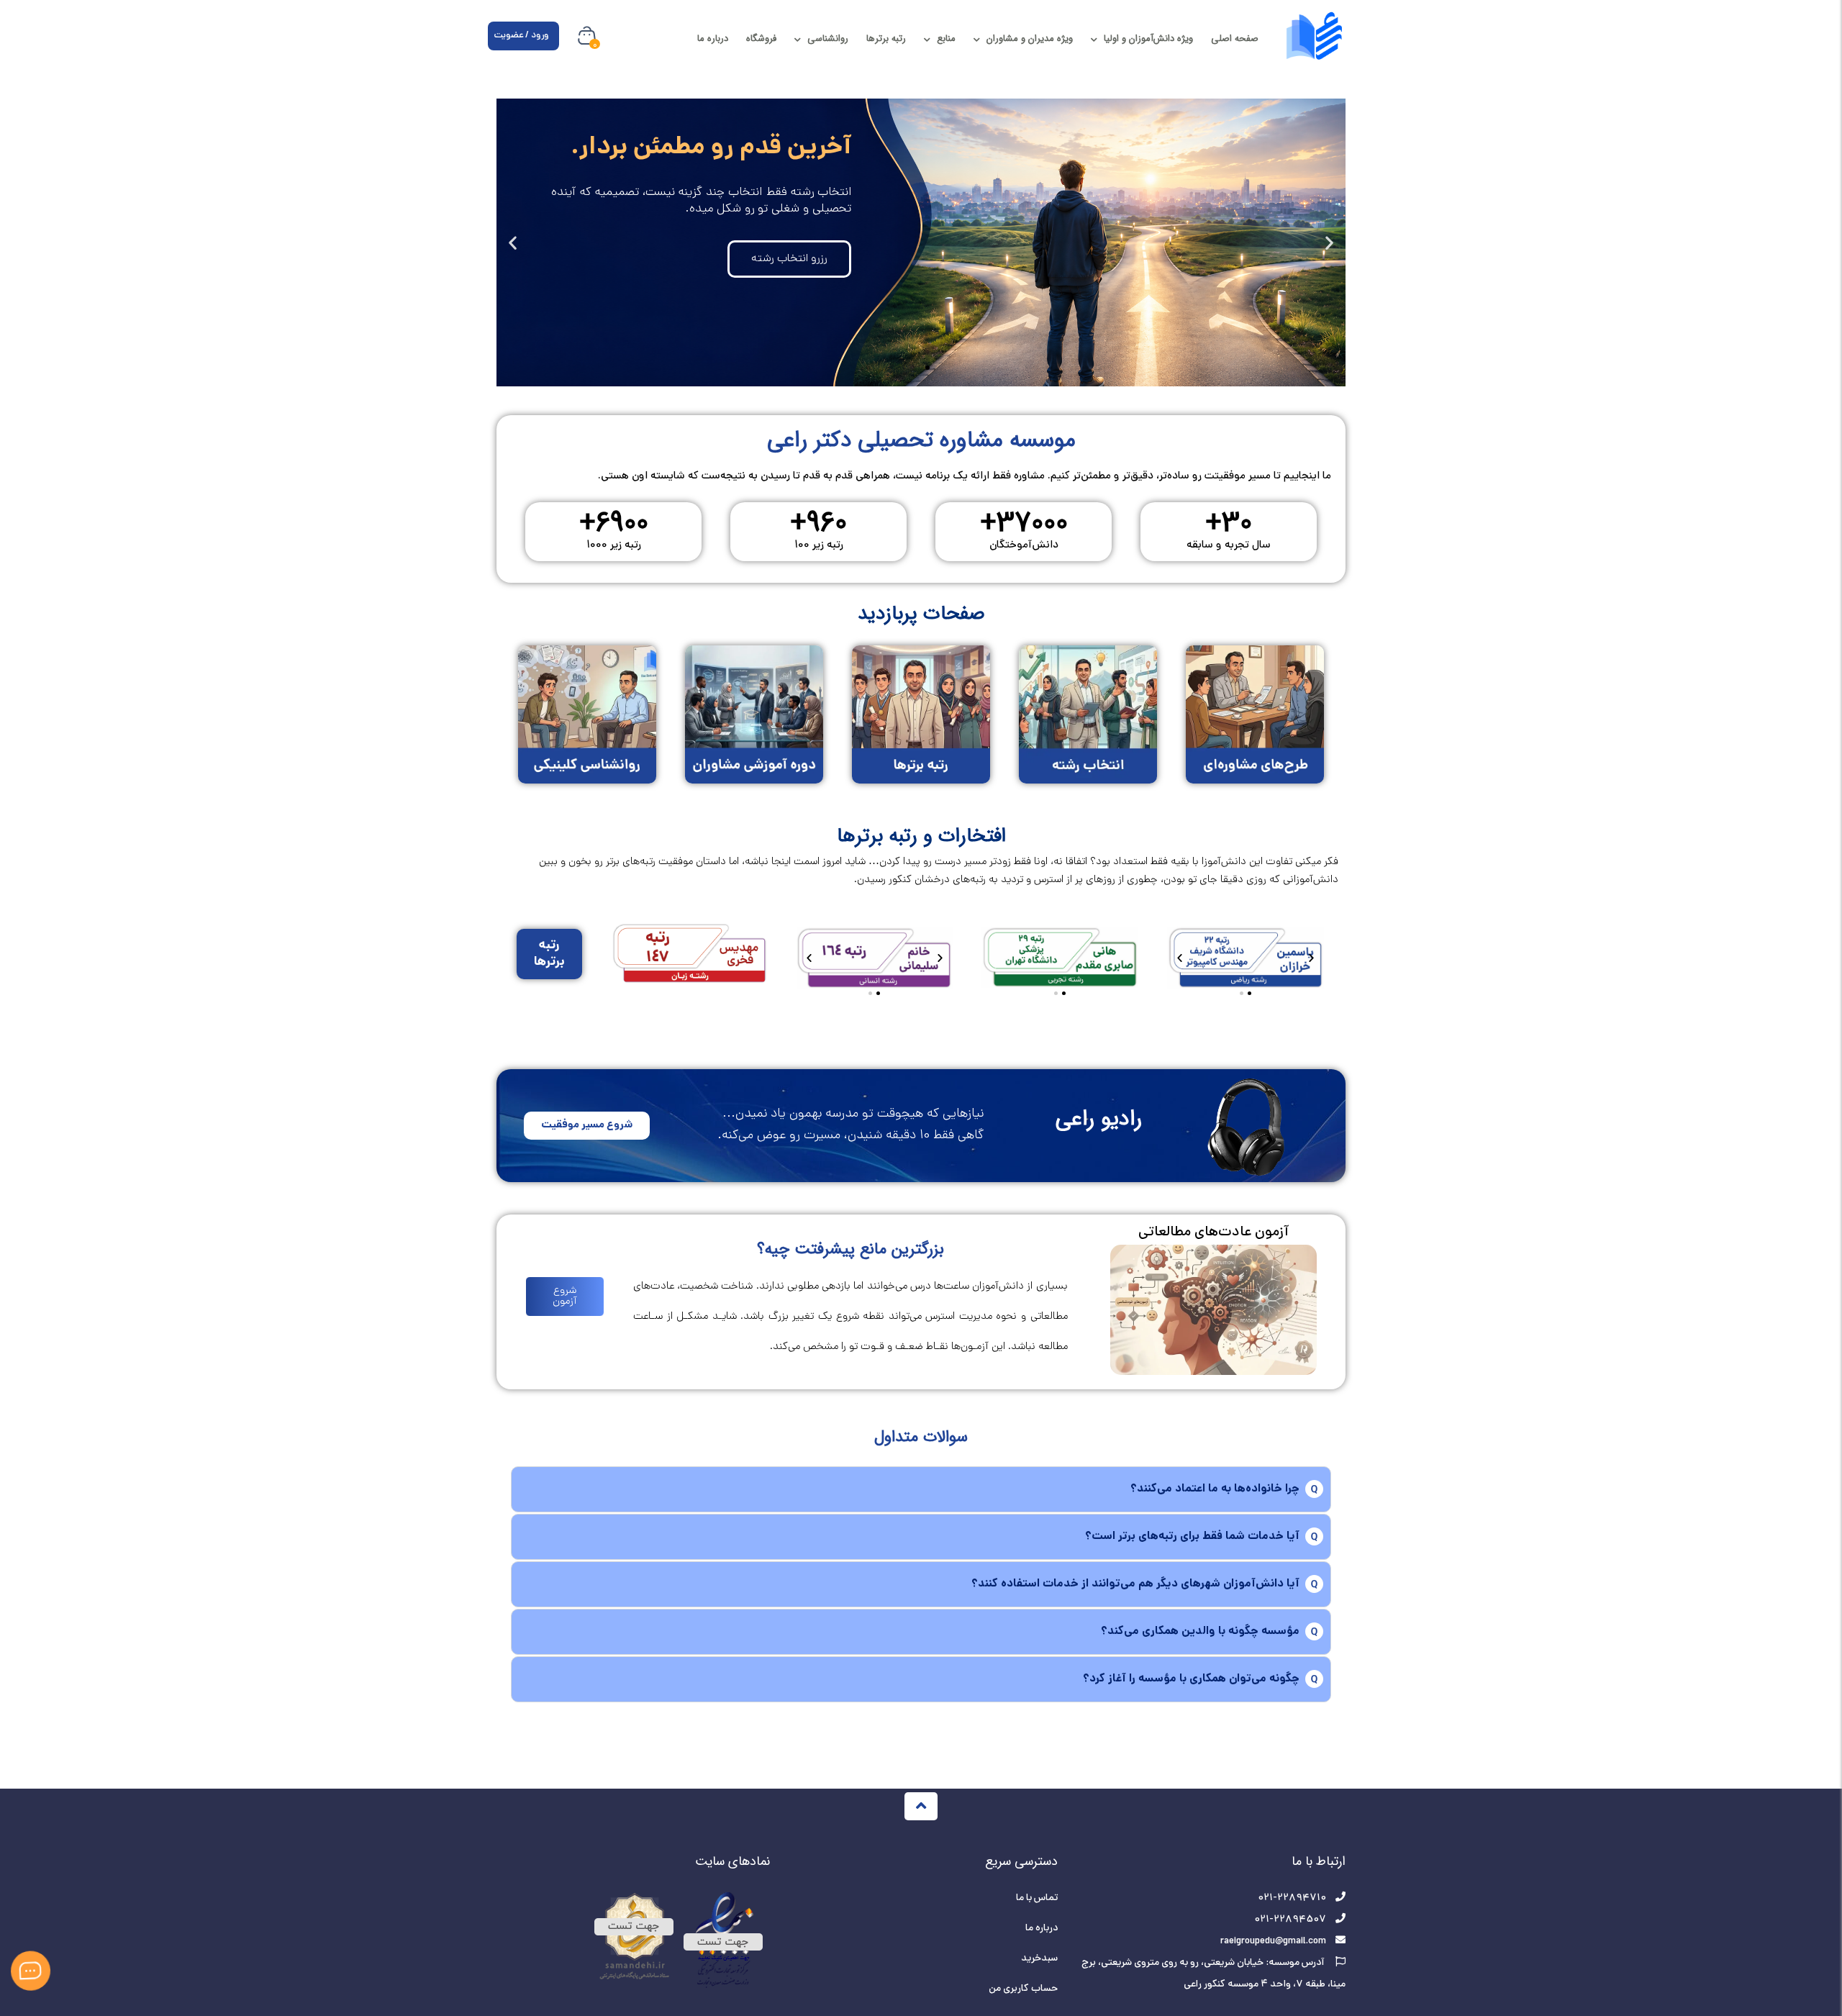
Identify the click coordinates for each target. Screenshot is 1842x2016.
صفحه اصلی (1235, 38)
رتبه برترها (886, 38)
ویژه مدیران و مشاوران (1030, 38)
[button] (1329, 242)
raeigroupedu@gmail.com (1273, 1942)
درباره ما (713, 38)
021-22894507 (1290, 1920)
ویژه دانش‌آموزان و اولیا (1148, 38)
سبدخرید (1039, 1959)
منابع (946, 38)
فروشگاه (761, 38)
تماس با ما (1037, 1898)
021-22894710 (1292, 1898)
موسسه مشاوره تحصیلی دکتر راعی (921, 440)
